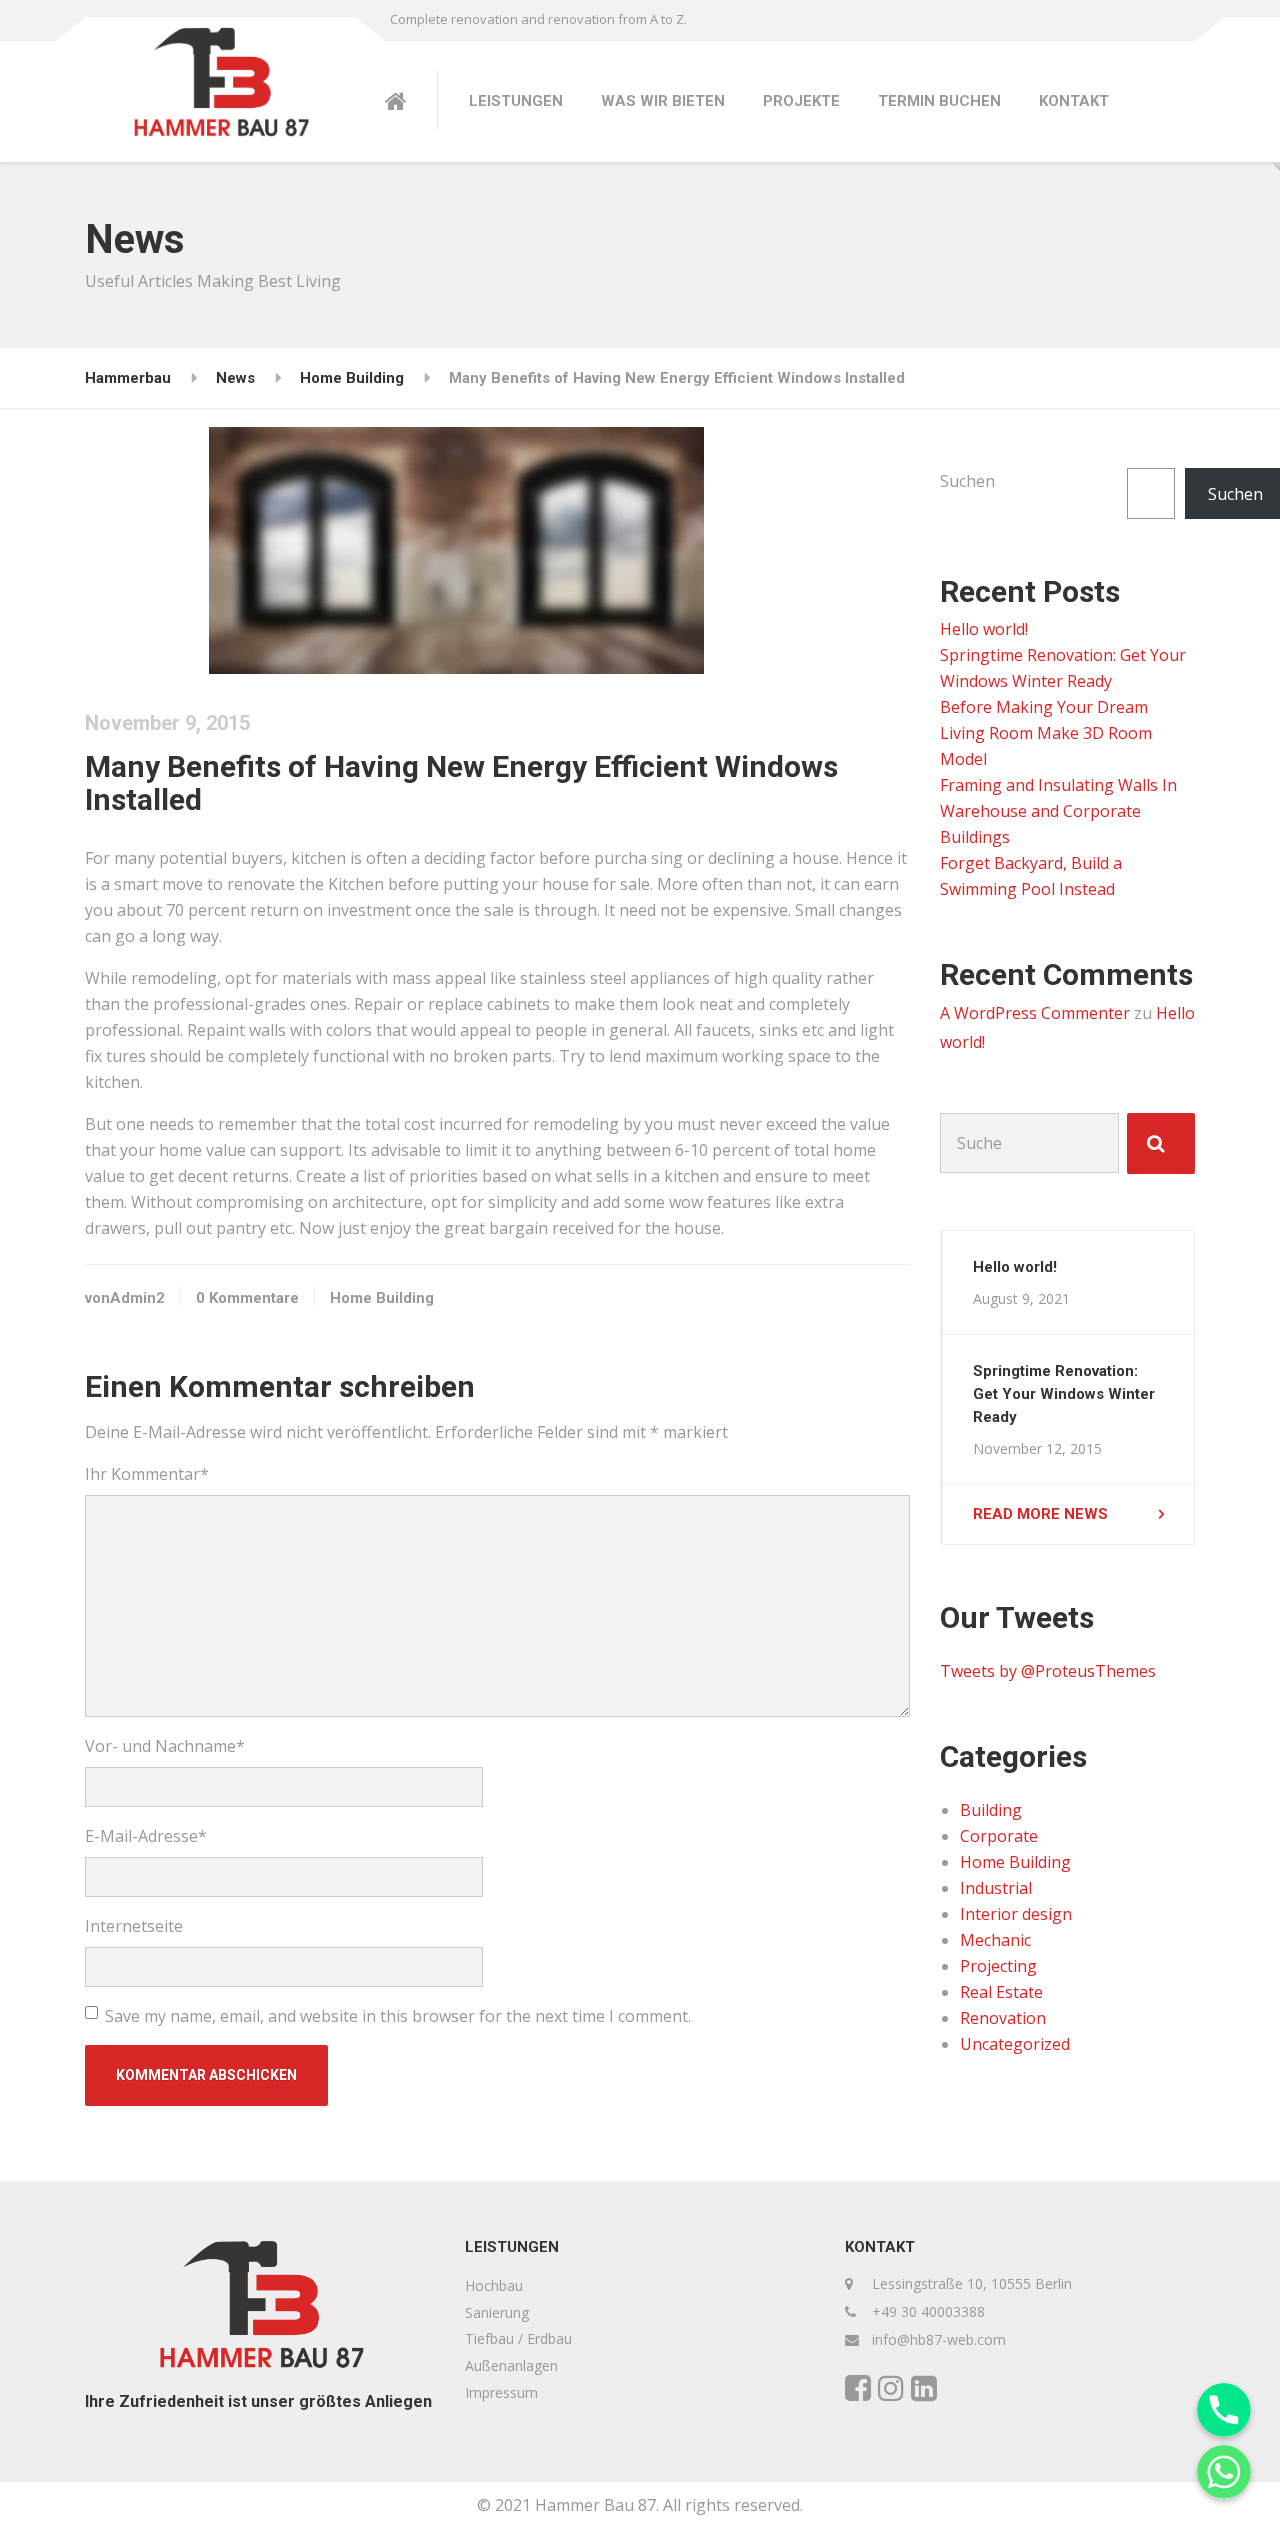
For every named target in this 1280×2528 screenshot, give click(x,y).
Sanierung (497, 2312)
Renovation (1003, 2018)
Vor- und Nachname (165, 1746)
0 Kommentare (247, 1298)
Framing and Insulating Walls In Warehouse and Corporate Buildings (1058, 811)
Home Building (382, 1298)
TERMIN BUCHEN (939, 101)
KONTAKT (1074, 101)
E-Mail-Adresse (146, 1836)
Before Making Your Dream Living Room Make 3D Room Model (1046, 733)
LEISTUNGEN (516, 101)
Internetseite (134, 1926)
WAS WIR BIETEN (663, 101)
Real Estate (1001, 1992)
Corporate (999, 1836)
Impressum (501, 2392)
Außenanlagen (511, 2365)
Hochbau (494, 2285)
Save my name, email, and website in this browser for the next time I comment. (398, 2016)
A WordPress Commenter (1035, 1013)
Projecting (998, 1966)
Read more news (1040, 1514)
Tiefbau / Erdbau (518, 2338)
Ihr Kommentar (147, 1474)
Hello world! (984, 629)
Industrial (996, 1888)
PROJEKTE (801, 101)
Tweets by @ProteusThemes (1048, 1671)
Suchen (967, 481)
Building (991, 1810)
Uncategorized (1015, 2044)
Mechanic (995, 1940)
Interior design (1016, 1914)
